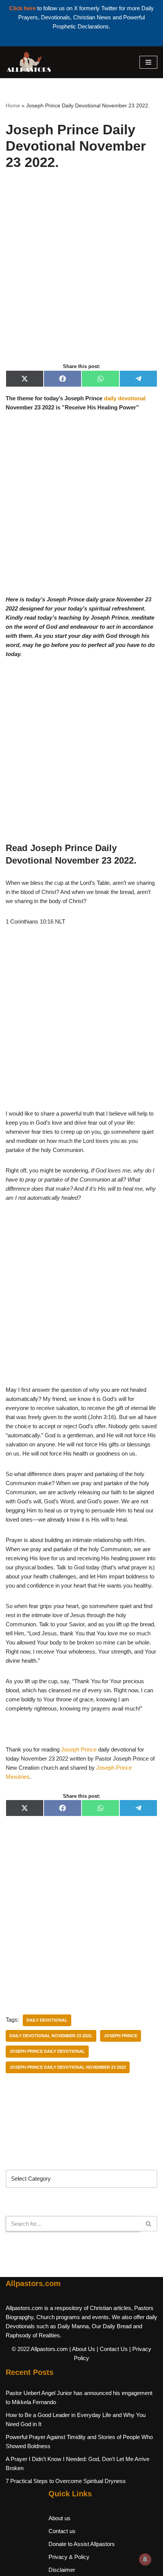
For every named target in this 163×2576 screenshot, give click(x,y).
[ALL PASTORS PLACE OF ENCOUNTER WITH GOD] (28, 62)
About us (60, 2518)
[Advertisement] (81, 275)
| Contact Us (112, 2349)
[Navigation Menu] (148, 62)
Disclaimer (62, 2570)
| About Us (82, 2349)
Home (13, 105)
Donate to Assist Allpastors (82, 2544)
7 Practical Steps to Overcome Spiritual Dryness (66, 2481)
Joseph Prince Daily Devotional (47, 2051)
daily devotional (125, 398)
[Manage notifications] (145, 2559)
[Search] (149, 2224)
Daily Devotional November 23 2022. (51, 2036)
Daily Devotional (47, 2020)
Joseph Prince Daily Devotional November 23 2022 (68, 2067)
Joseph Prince (79, 1749)
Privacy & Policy (69, 2557)
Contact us (62, 2531)
